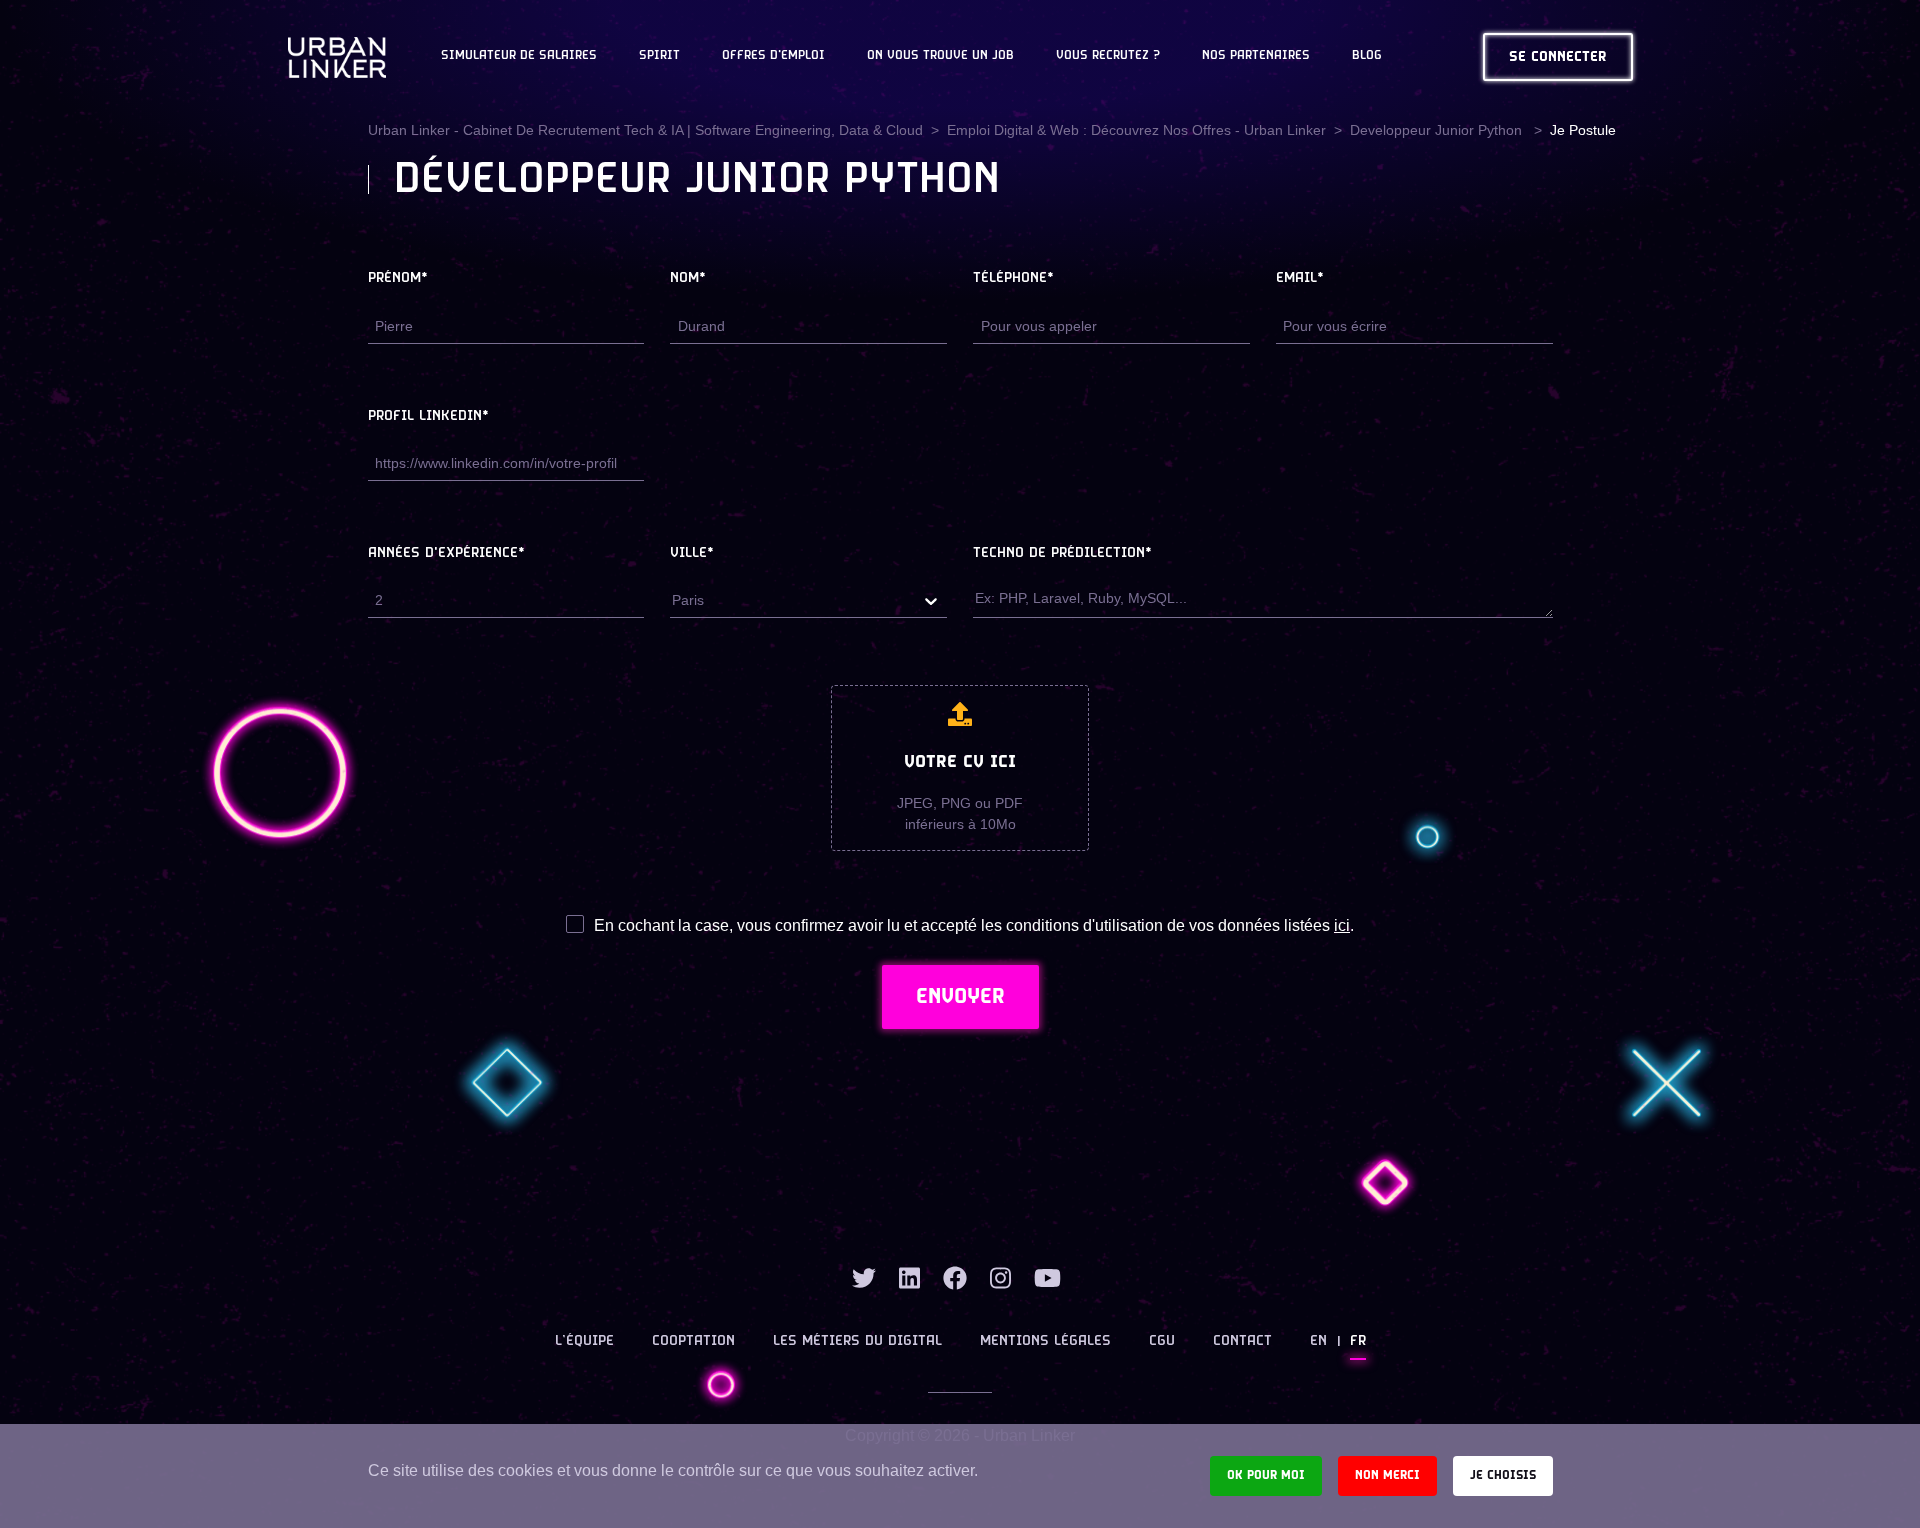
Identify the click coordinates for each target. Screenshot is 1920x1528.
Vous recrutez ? (1108, 56)
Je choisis (1503, 1475)
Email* (1300, 278)
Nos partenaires (1256, 56)
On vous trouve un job (940, 56)
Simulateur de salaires (519, 56)
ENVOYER (960, 997)
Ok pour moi (1266, 1475)
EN (1318, 1341)
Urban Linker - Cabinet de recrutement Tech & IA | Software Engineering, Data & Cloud (645, 130)
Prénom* (398, 278)
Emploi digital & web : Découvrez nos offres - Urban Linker (1136, 130)
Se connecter (1558, 57)
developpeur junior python (1438, 130)
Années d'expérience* (446, 553)
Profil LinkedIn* (428, 416)
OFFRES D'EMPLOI (773, 56)
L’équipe (584, 1341)
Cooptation (693, 1341)
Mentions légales (1045, 1341)
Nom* (688, 278)
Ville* (692, 553)
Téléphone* (1013, 278)
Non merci (1387, 1475)
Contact (1242, 1341)
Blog (1367, 56)
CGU (1162, 1341)
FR (1358, 1341)
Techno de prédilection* (1062, 553)
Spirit (659, 56)
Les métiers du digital (857, 1341)
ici (1342, 925)
